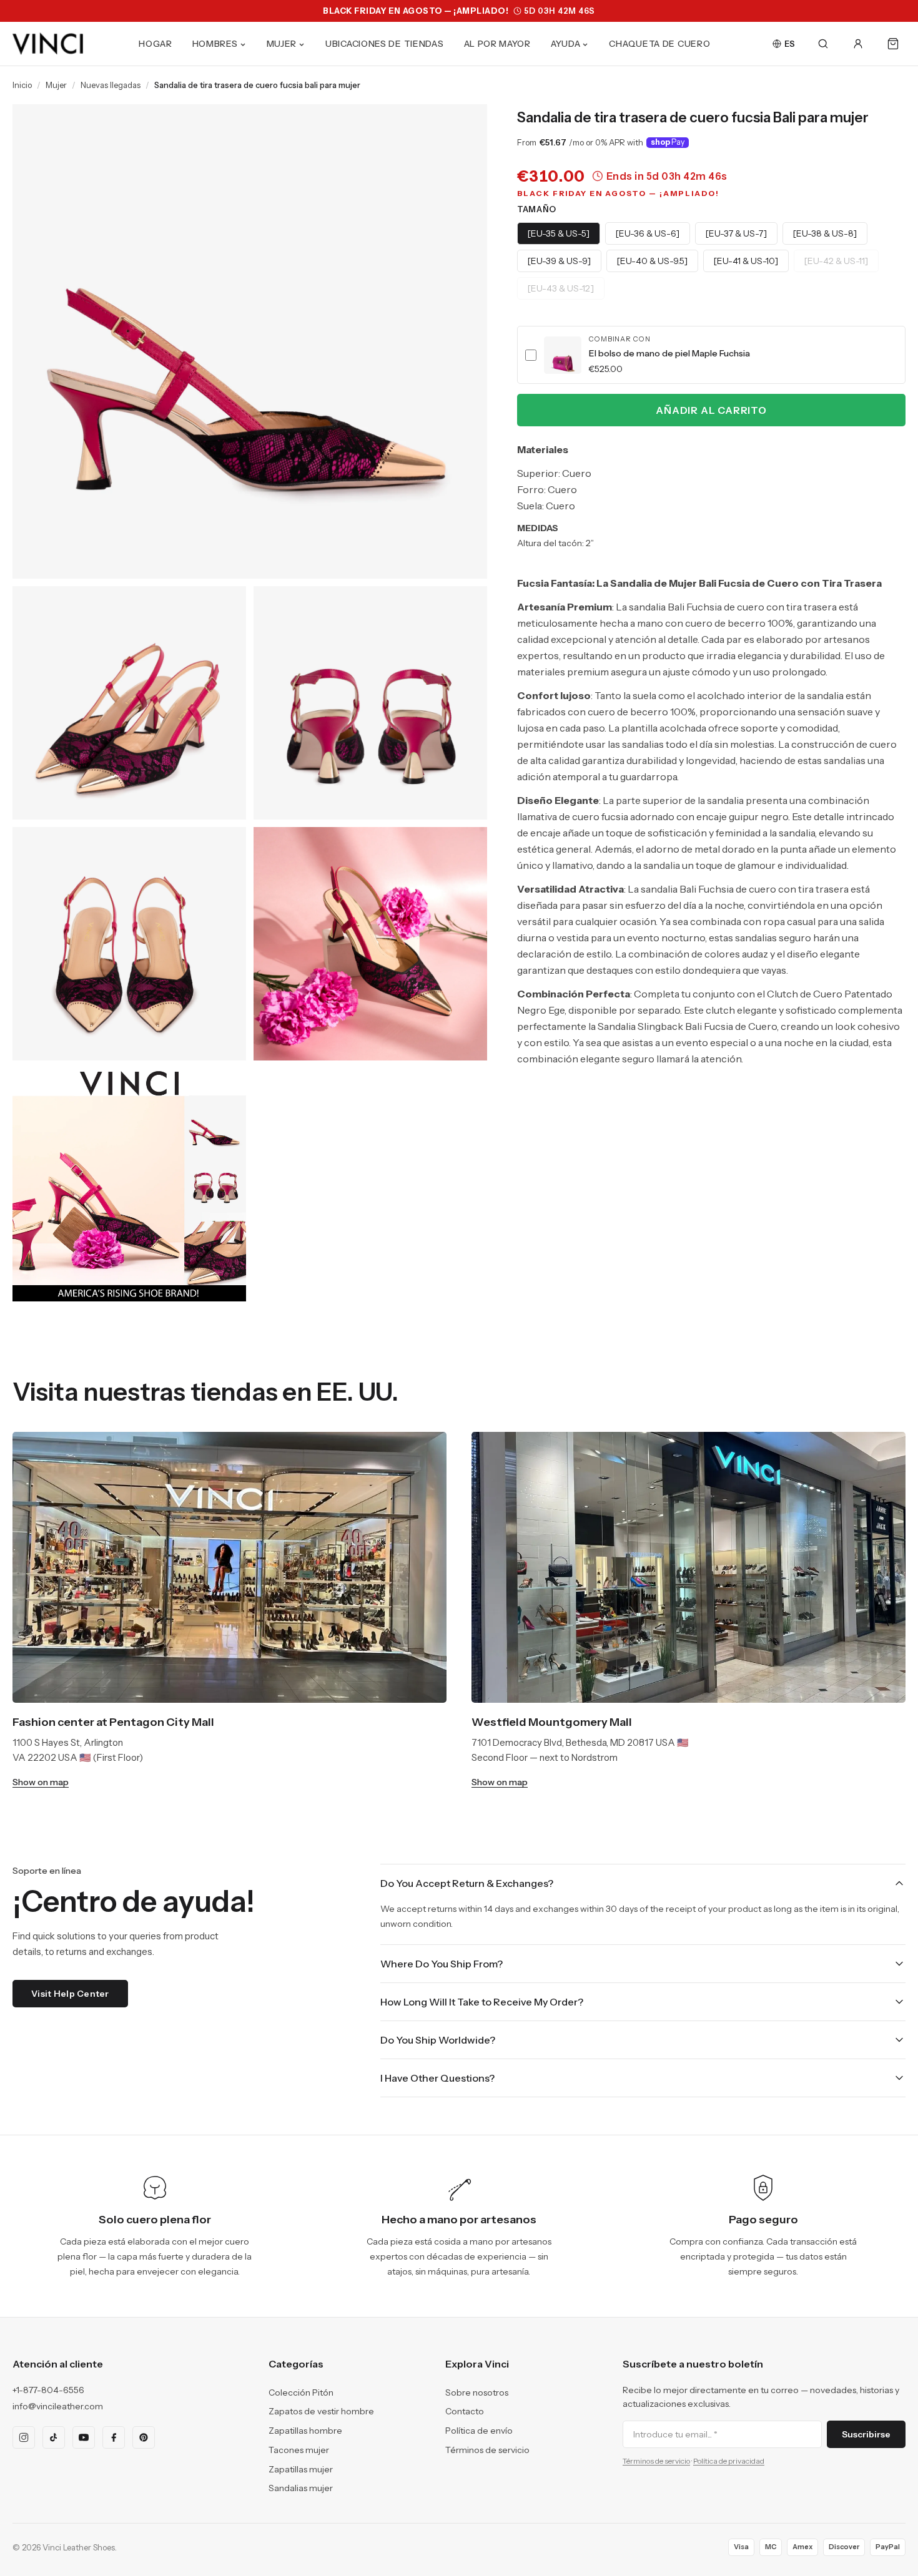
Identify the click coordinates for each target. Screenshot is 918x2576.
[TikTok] (54, 2437)
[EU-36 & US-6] (648, 233)
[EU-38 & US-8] (825, 233)
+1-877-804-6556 (48, 2390)
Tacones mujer (299, 2450)
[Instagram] (24, 2437)
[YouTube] (84, 2437)
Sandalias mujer (301, 2488)
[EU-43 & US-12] (561, 288)
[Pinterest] (144, 2437)
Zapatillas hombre (305, 2431)
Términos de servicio (487, 2450)
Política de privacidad (729, 2461)
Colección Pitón (301, 2392)
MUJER (282, 44)
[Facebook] (114, 2437)
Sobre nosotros (477, 2392)
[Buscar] (823, 44)
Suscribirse (866, 2434)
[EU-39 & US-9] (559, 261)
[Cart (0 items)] (893, 44)
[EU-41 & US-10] (746, 261)
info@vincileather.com (58, 2406)
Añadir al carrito (711, 410)
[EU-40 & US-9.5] (652, 261)
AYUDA (566, 44)
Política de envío (479, 2431)
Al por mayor (497, 44)
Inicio (22, 85)
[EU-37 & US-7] (736, 233)
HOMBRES (215, 44)
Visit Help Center (70, 1994)
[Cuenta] (858, 44)
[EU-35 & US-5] (559, 233)
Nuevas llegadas (111, 85)
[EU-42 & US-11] (836, 261)
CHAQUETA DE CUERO (659, 44)
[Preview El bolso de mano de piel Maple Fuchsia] (563, 355)
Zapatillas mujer (301, 2469)
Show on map (41, 1782)
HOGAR (155, 44)
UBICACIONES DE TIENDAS (384, 44)
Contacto (465, 2411)
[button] (711, 355)
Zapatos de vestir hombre (321, 2411)
